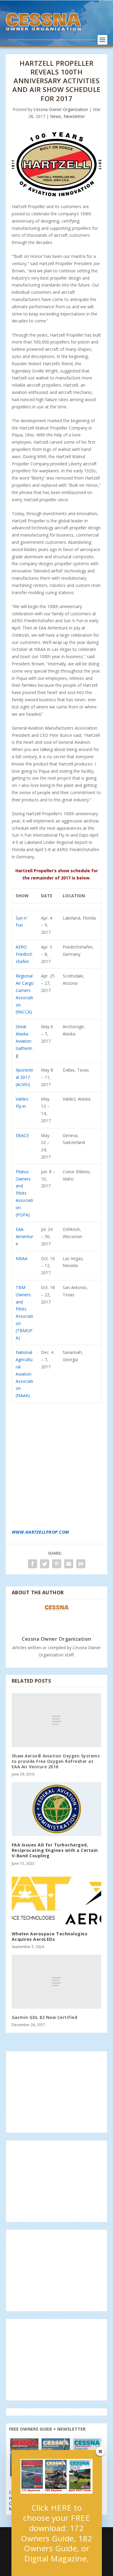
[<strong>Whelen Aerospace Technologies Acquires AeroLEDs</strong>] (57, 1898)
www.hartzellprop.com (40, 1532)
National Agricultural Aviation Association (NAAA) (24, 1374)
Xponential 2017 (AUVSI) (24, 1077)
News (56, 116)
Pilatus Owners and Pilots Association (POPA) (24, 1193)
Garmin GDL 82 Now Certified (45, 2017)
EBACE (22, 1135)
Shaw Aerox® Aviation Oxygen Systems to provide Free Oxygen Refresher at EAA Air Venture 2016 (56, 1761)
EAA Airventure (24, 1236)
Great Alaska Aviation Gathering (24, 1041)
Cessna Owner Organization (61, 109)
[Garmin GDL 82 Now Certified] (57, 1982)
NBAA (22, 1258)
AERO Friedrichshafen (24, 954)
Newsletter (74, 116)
